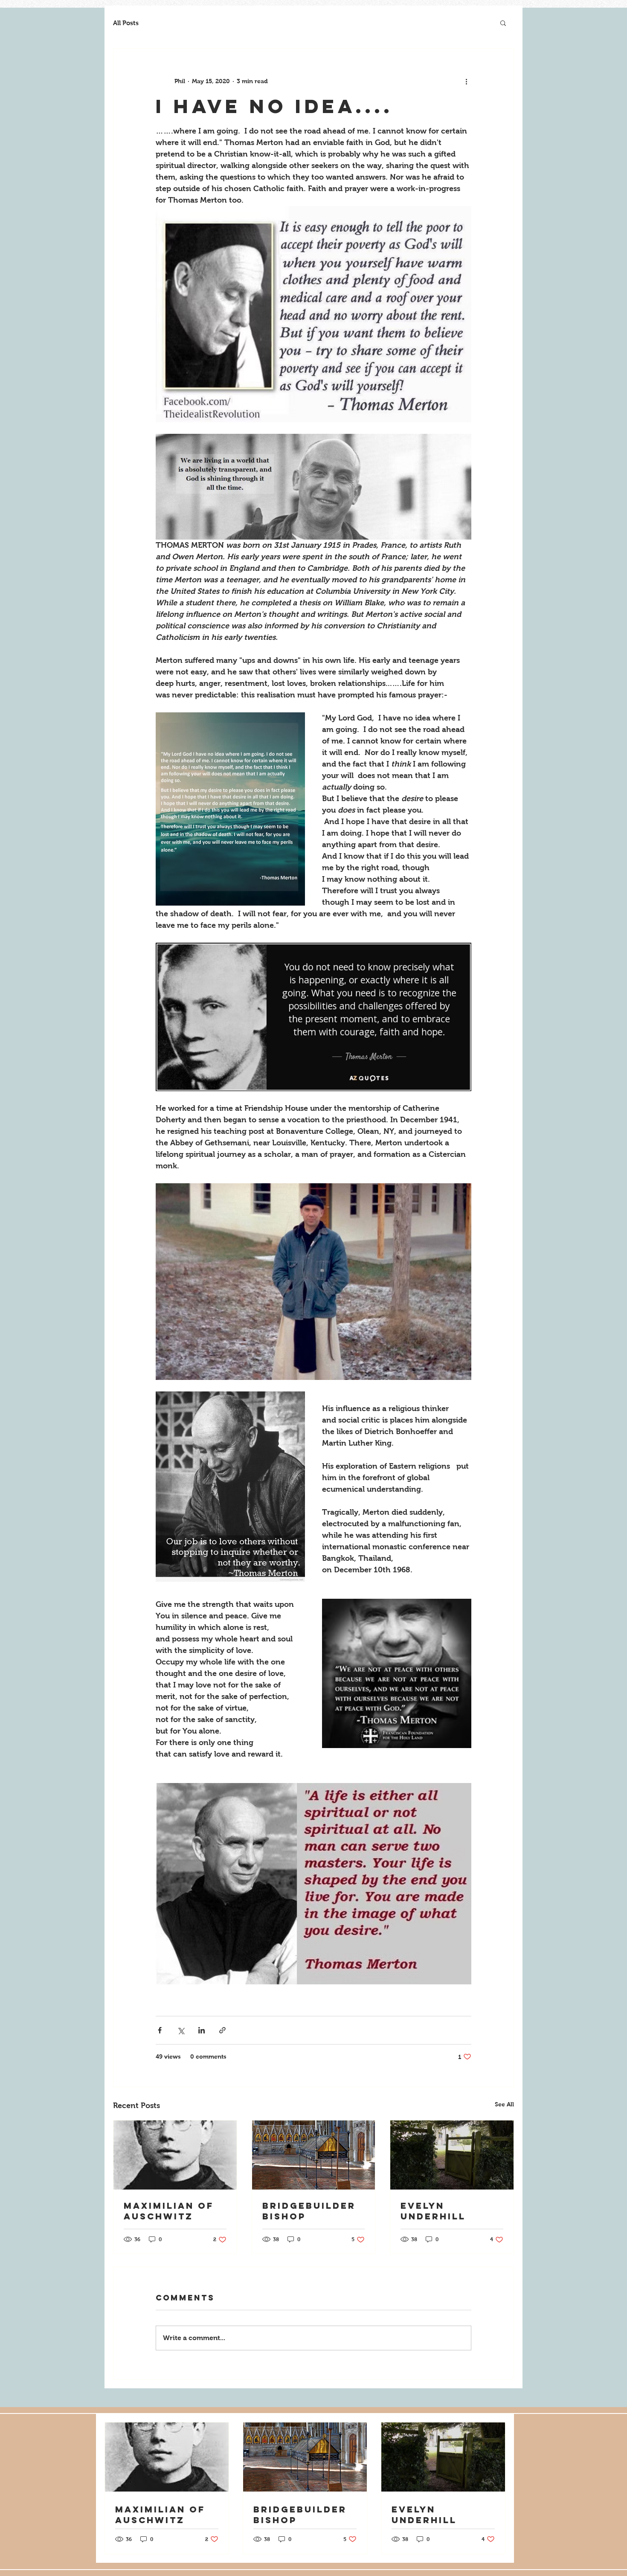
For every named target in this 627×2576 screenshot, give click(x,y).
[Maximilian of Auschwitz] (175, 2155)
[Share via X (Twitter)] (181, 2030)
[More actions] (466, 81)
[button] (503, 23)
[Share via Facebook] (160, 2030)
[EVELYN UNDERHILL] (452, 2155)
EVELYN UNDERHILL (433, 2211)
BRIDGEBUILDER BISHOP (309, 2211)
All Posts (126, 23)
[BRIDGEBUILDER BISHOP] (314, 2155)
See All (504, 2104)
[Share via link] (222, 2030)
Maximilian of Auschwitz (169, 2211)
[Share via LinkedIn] (202, 2030)
